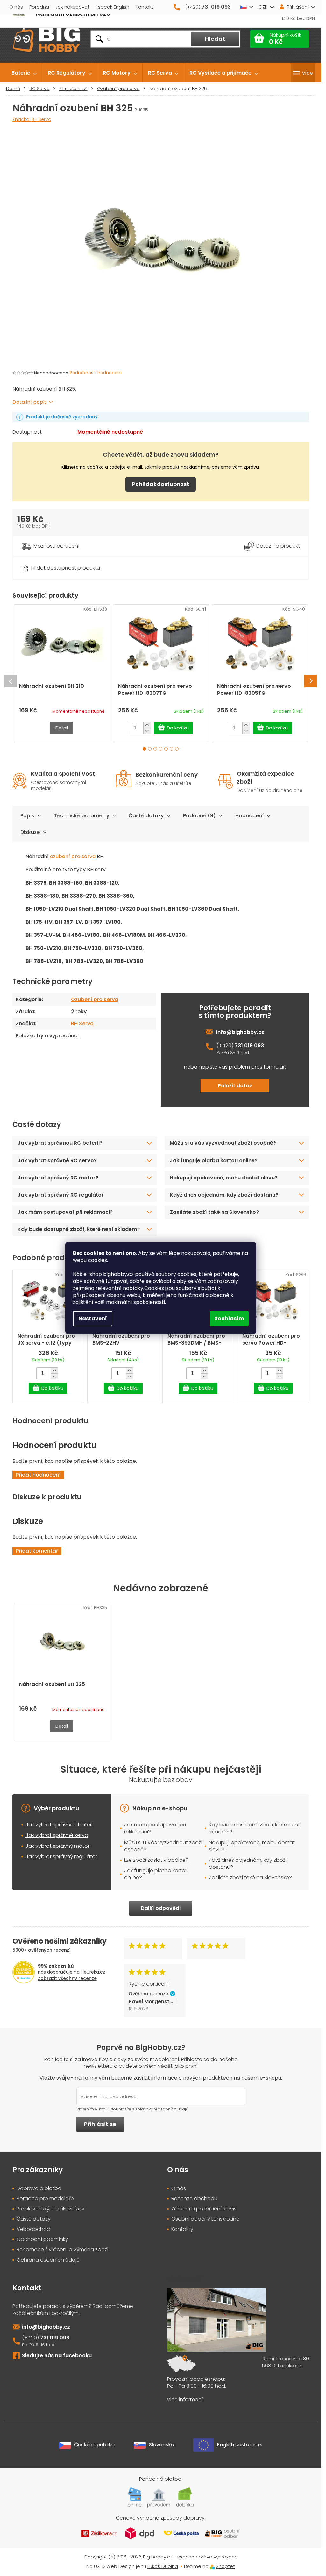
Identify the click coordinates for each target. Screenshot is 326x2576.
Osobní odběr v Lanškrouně (205, 2219)
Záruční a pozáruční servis (204, 2209)
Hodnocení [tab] (249, 816)
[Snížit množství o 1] (147, 731)
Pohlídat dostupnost (161, 484)
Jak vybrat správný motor (57, 1846)
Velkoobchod (33, 2229)
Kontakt (145, 7)
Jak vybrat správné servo (57, 1835)
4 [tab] (161, 749)
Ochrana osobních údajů (48, 2260)
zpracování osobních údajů (162, 2109)
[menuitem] (24, 73)
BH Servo (82, 1024)
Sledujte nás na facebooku (57, 2355)
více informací (185, 2400)
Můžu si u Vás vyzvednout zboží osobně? (163, 1846)
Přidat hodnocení (38, 1475)
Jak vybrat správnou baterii (60, 1825)
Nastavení (93, 1318)
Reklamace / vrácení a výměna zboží (62, 2250)
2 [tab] (150, 749)
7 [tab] (177, 749)
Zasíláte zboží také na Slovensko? (214, 1212)
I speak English (113, 7)
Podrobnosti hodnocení (96, 373)
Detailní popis (30, 402)
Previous (11, 681)
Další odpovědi (161, 1908)
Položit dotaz (235, 1086)
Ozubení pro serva (95, 999)
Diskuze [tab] (30, 832)
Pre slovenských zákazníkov (50, 2209)
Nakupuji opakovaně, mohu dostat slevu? (224, 1178)
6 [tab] (171, 749)
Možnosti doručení (56, 546)
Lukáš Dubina (163, 2566)
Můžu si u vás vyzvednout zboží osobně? (223, 1143)
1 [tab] (144, 749)
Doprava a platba (39, 2188)
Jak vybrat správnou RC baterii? (60, 1143)
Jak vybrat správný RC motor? (58, 1178)
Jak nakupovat (72, 7)
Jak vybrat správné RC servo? (57, 1160)
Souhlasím (229, 1318)
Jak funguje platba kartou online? (214, 1160)
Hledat (215, 39)
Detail (62, 728)
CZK (263, 7)
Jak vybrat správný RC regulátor (61, 1195)
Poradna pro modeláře (45, 2199)
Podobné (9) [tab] (199, 816)
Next (311, 681)
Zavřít (48, 560)
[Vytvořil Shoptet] (212, 2566)
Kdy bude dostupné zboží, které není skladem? (79, 1229)
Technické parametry (81, 816)
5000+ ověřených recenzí (42, 1950)
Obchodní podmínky (42, 2239)
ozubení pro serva (73, 856)
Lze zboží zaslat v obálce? (156, 1860)
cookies (97, 1260)
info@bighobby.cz (240, 1032)
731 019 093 (249, 1046)
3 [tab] (155, 749)
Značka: (32, 119)
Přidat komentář (37, 1551)
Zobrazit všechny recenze (67, 1978)
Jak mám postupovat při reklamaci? (65, 1212)
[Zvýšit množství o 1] (147, 725)
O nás (16, 7)
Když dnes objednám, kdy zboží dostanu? (224, 1195)
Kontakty (182, 2229)
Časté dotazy (146, 816)
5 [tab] (166, 749)
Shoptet (225, 2566)
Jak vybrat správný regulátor (61, 1857)
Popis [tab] (27, 816)
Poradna (39, 7)
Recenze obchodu (194, 2199)
